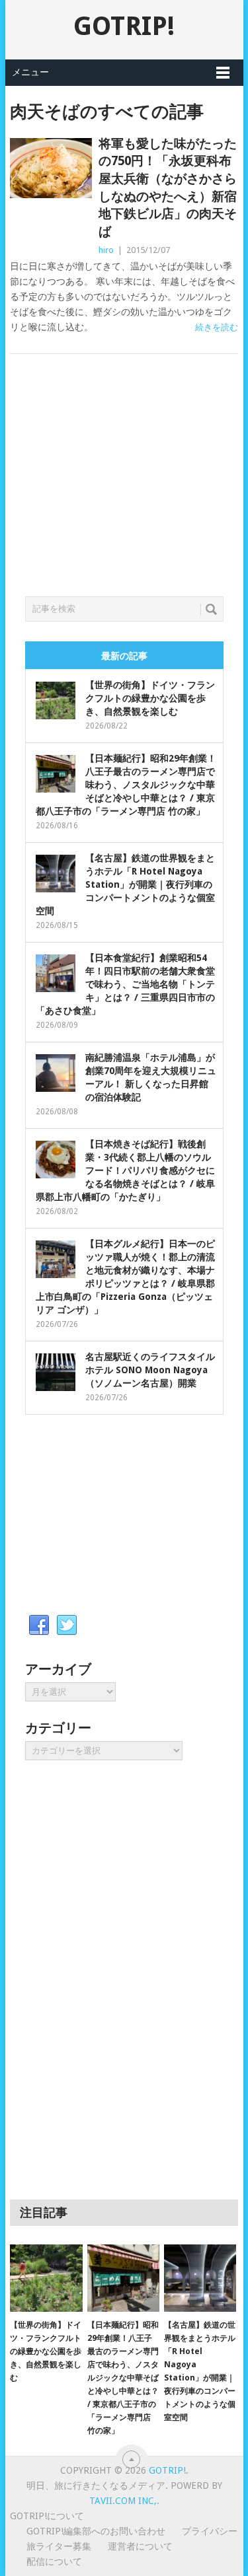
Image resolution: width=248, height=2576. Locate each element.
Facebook (39, 1626)
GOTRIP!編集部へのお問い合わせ (96, 2531)
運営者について (140, 2546)
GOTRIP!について (47, 2516)
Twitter (67, 1626)
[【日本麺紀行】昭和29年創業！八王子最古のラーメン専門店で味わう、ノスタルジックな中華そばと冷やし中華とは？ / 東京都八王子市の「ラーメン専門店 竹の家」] (123, 2278)
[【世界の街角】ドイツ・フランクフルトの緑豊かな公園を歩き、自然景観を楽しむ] (46, 2278)
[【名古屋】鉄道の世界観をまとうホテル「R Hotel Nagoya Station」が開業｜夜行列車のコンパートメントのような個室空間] (200, 2278)
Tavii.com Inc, (123, 2501)
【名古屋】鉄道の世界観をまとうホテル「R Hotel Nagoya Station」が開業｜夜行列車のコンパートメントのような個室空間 (125, 884)
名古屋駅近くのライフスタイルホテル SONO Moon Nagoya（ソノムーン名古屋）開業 (150, 1370)
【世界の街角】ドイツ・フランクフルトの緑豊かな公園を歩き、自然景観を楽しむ (150, 698)
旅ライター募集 (59, 2546)
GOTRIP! (124, 26)
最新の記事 (124, 656)
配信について (54, 2561)
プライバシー (210, 2531)
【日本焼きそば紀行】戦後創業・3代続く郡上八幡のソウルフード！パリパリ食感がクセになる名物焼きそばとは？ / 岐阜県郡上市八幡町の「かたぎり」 (125, 1170)
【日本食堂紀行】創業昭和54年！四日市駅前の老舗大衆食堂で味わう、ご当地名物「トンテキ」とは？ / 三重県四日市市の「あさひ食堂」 (125, 984)
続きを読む (217, 327)
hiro (106, 250)
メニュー (30, 72)
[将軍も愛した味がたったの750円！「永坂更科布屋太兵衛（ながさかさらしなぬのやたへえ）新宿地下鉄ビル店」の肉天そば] (51, 168)
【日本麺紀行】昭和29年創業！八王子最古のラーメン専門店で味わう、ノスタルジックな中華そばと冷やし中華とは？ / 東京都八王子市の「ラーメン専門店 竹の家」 (126, 785)
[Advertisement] (124, 491)
